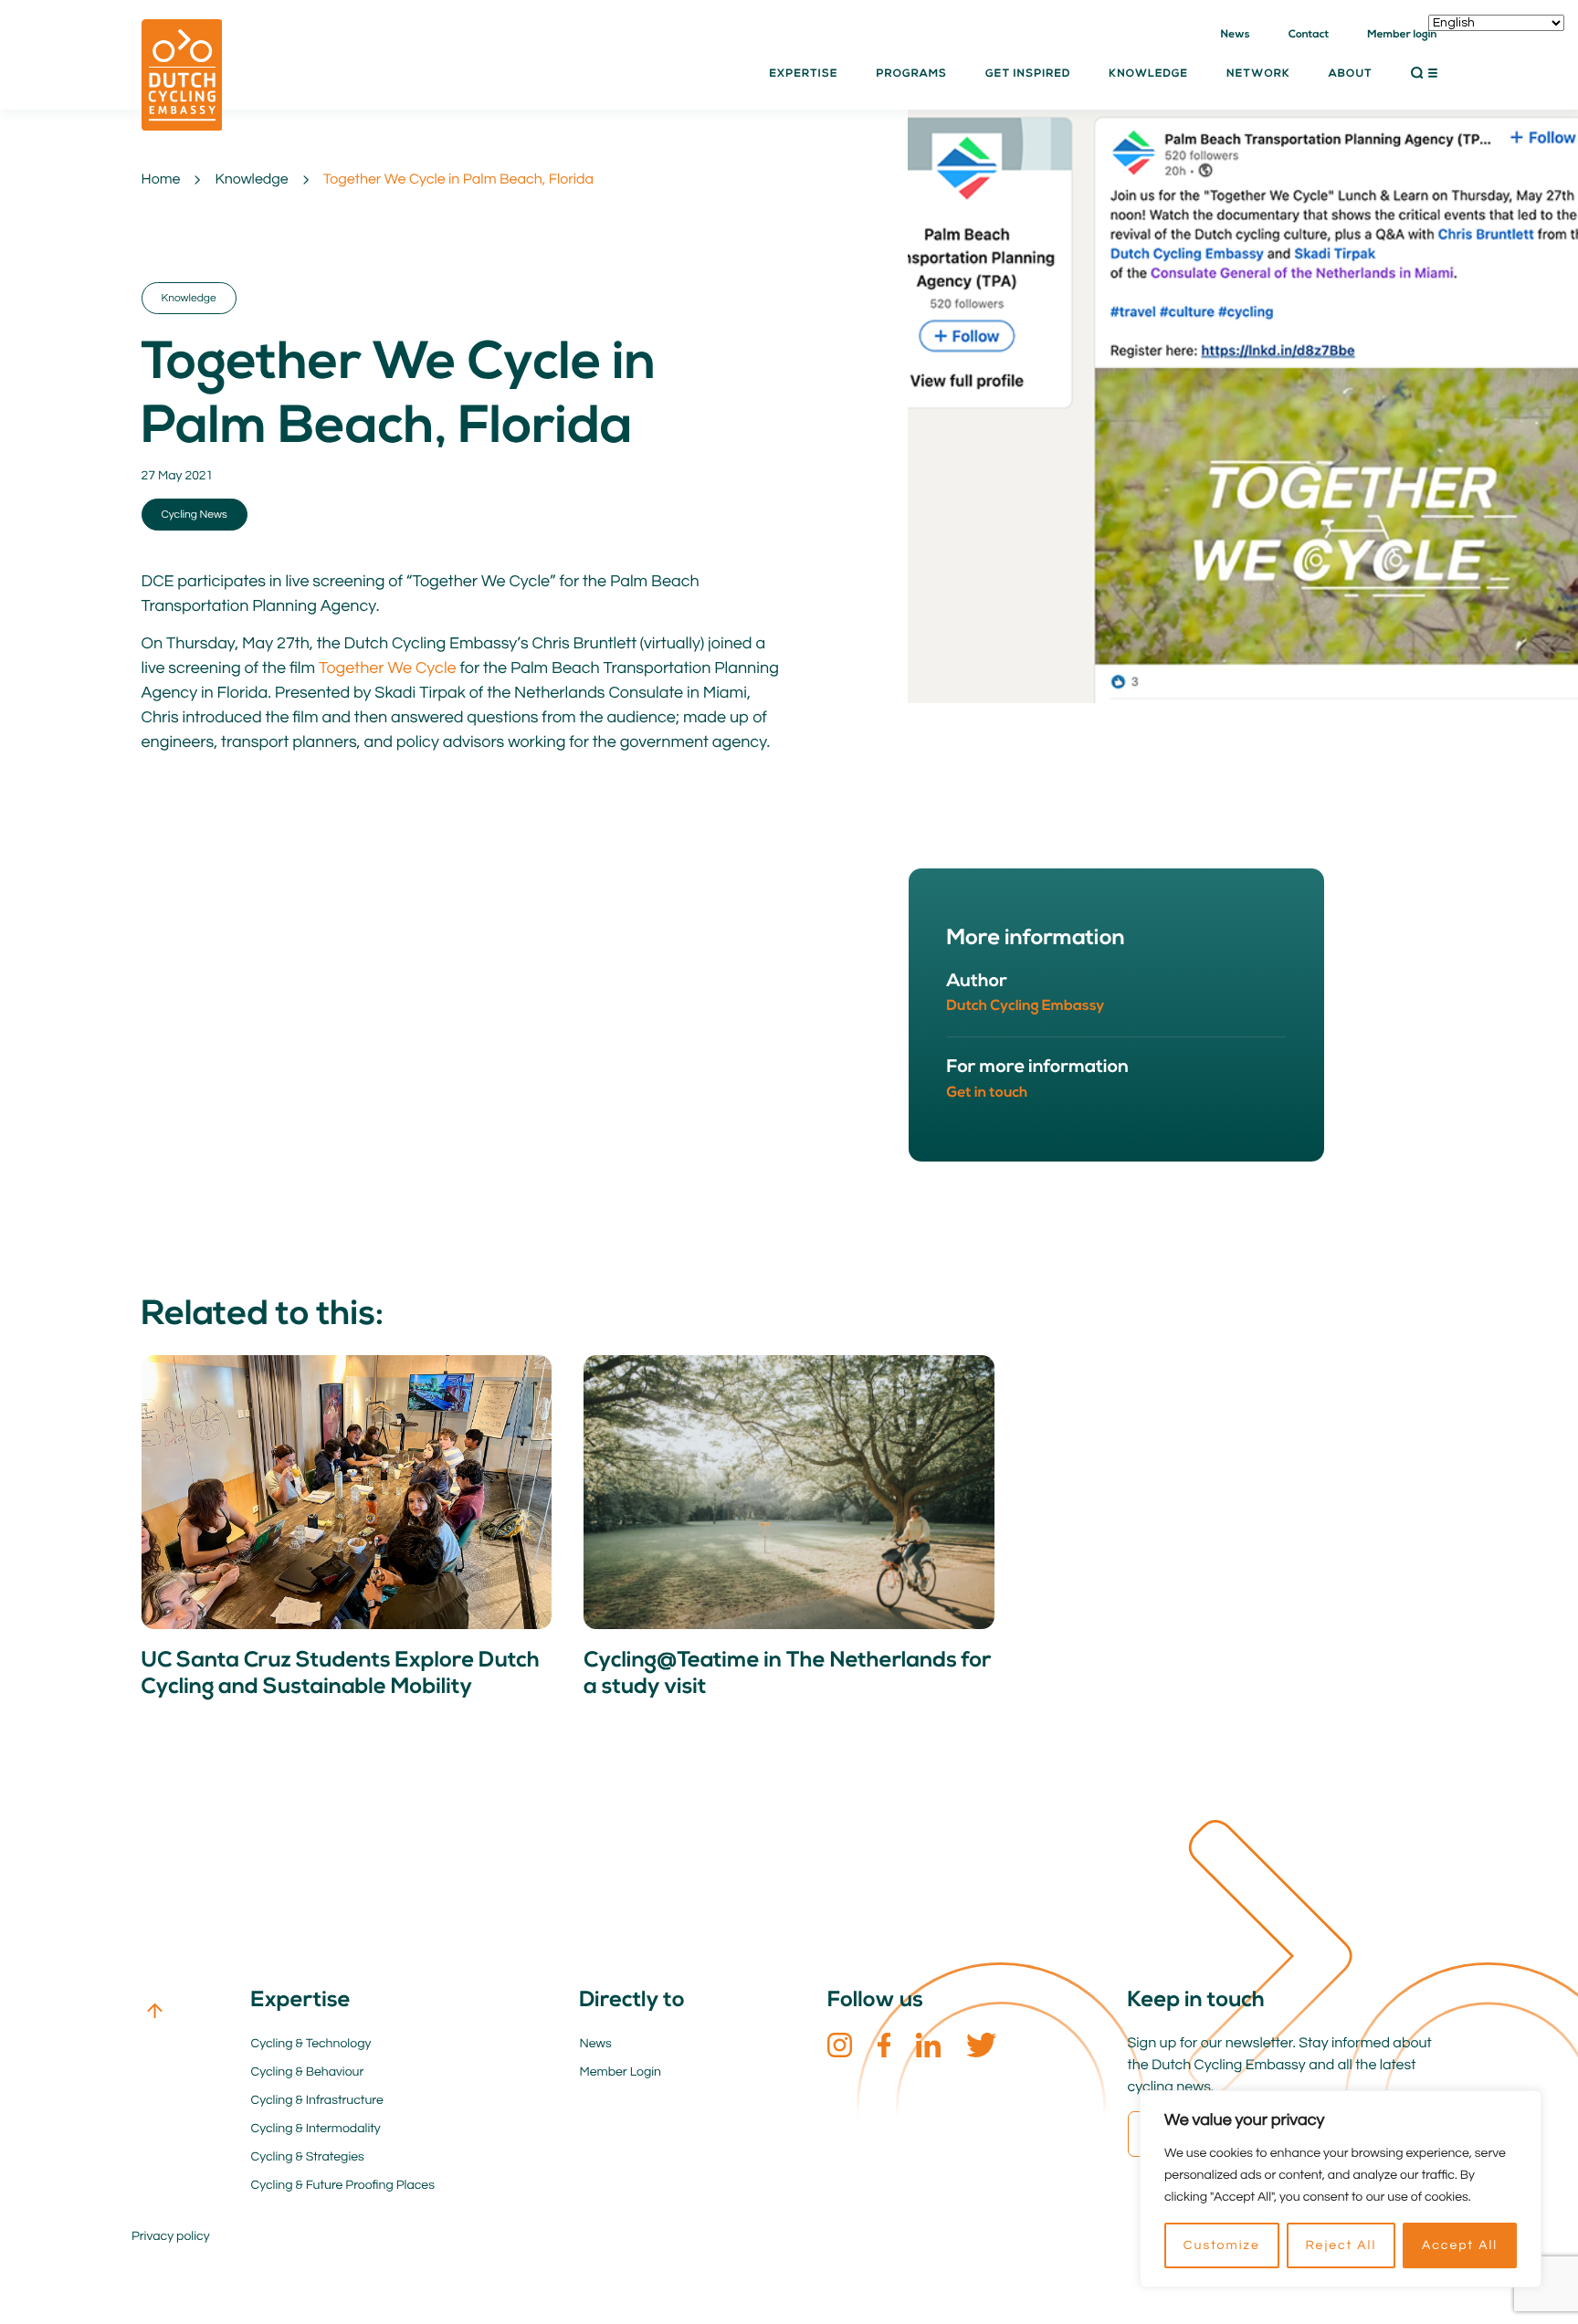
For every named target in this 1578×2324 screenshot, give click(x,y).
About (1351, 74)
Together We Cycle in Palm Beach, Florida (458, 180)
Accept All (1460, 2245)
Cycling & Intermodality (316, 2129)
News (1236, 35)
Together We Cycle (388, 668)
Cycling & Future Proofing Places (343, 2185)
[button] (1424, 73)
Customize (1222, 2245)
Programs (911, 74)
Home (161, 180)
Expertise (803, 74)
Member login (1402, 35)
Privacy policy (171, 2236)
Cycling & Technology (311, 2044)
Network (1258, 74)
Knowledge (251, 180)
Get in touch (988, 1093)
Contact (1309, 35)
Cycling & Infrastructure (317, 2100)
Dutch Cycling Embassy (1026, 1006)
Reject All (1341, 2245)
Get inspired (1028, 74)
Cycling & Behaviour (308, 2072)
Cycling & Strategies (308, 2157)
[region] (1341, 2189)
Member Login (621, 2072)
